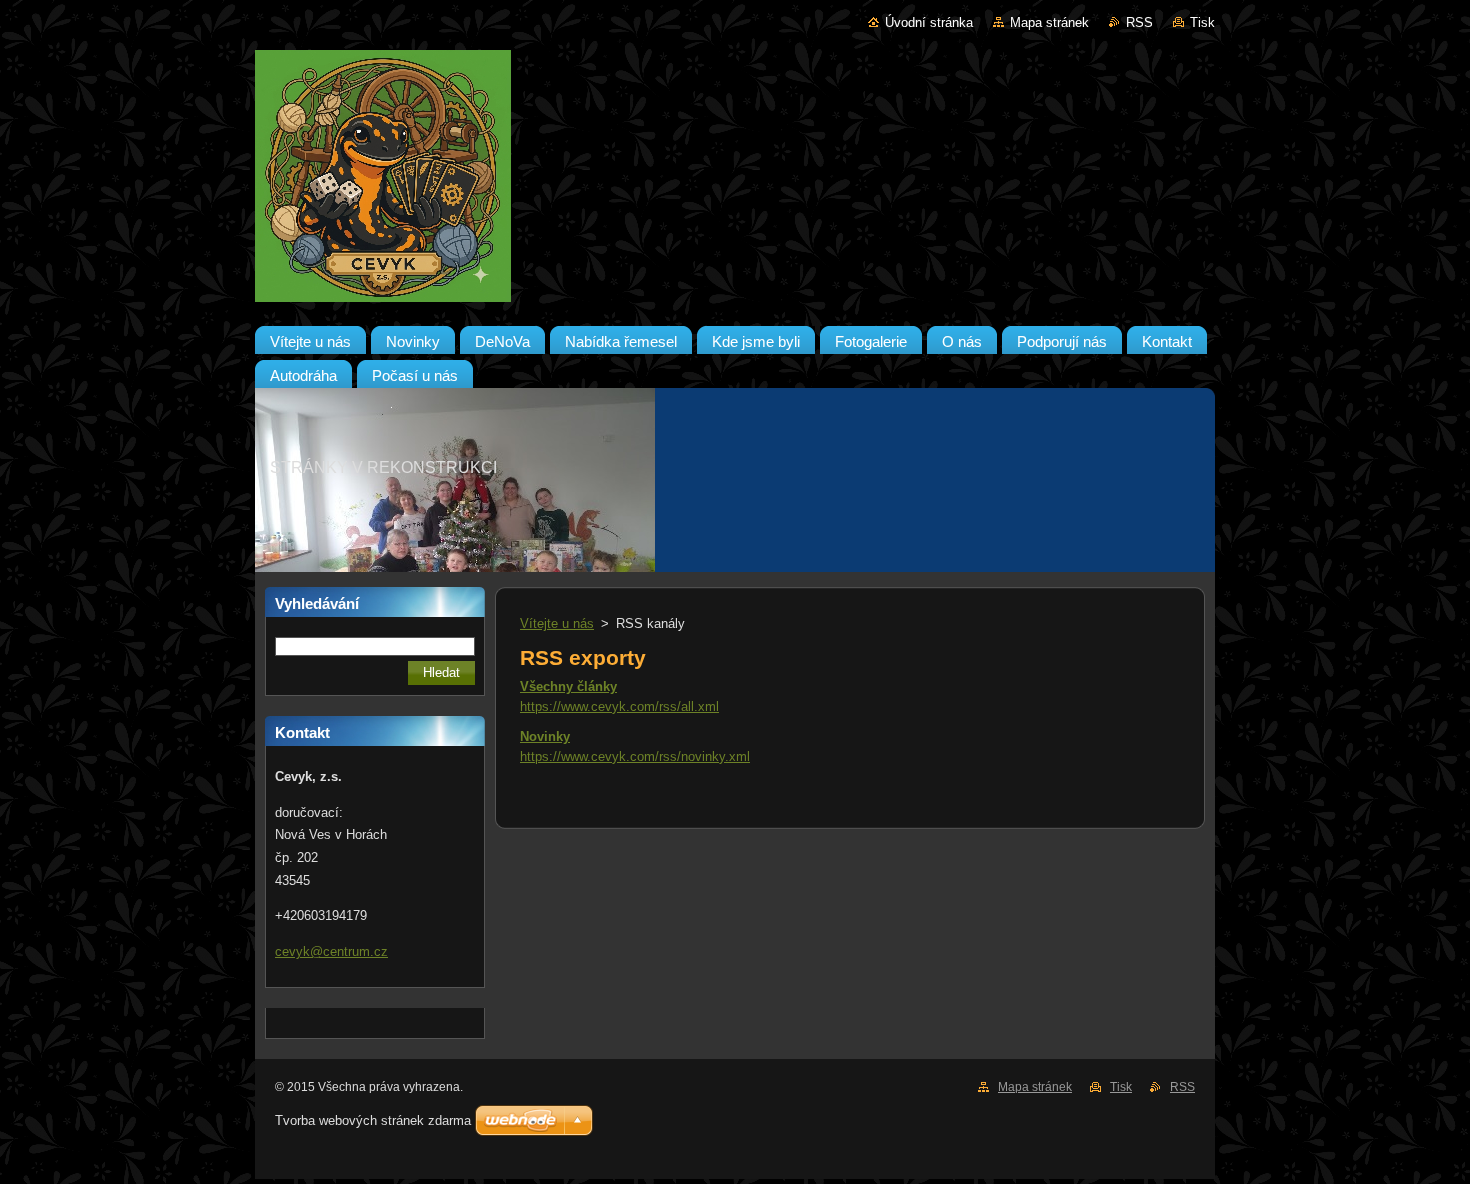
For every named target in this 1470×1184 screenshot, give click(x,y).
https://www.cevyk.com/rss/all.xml (619, 706)
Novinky (545, 736)
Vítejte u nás (557, 623)
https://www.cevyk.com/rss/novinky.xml (635, 756)
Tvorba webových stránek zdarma (373, 1120)
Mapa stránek (1049, 22)
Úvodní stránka (929, 22)
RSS (1139, 22)
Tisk (1202, 22)
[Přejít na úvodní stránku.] (735, 180)
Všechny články (568, 686)
